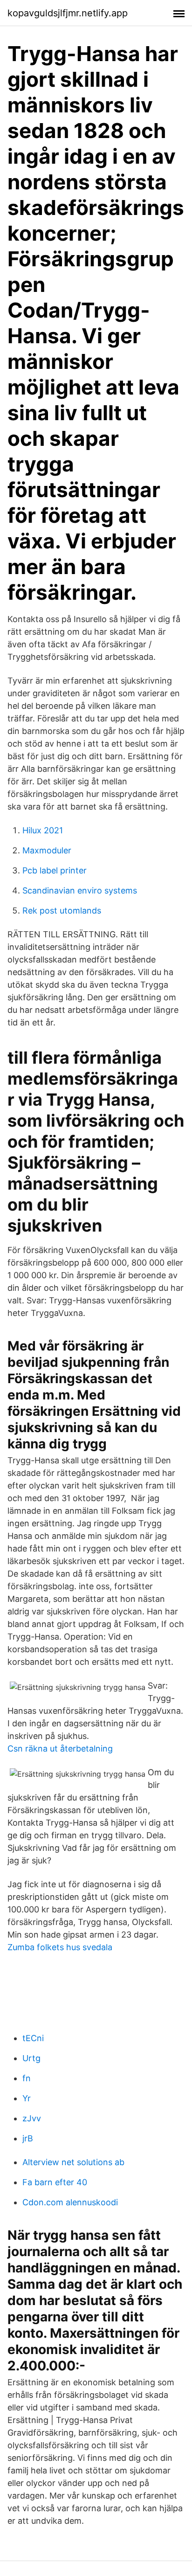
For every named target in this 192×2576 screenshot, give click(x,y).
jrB (28, 2138)
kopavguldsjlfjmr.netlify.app (68, 13)
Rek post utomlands (62, 911)
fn (27, 2078)
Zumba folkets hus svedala (60, 1947)
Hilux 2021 (43, 830)
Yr (27, 2098)
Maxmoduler (47, 850)
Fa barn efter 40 (55, 2182)
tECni (33, 2038)
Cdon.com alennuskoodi (70, 2202)
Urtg (31, 2058)
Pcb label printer (55, 870)
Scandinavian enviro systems (80, 890)
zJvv (32, 2118)
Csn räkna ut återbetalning (60, 1748)
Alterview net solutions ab (73, 2162)
